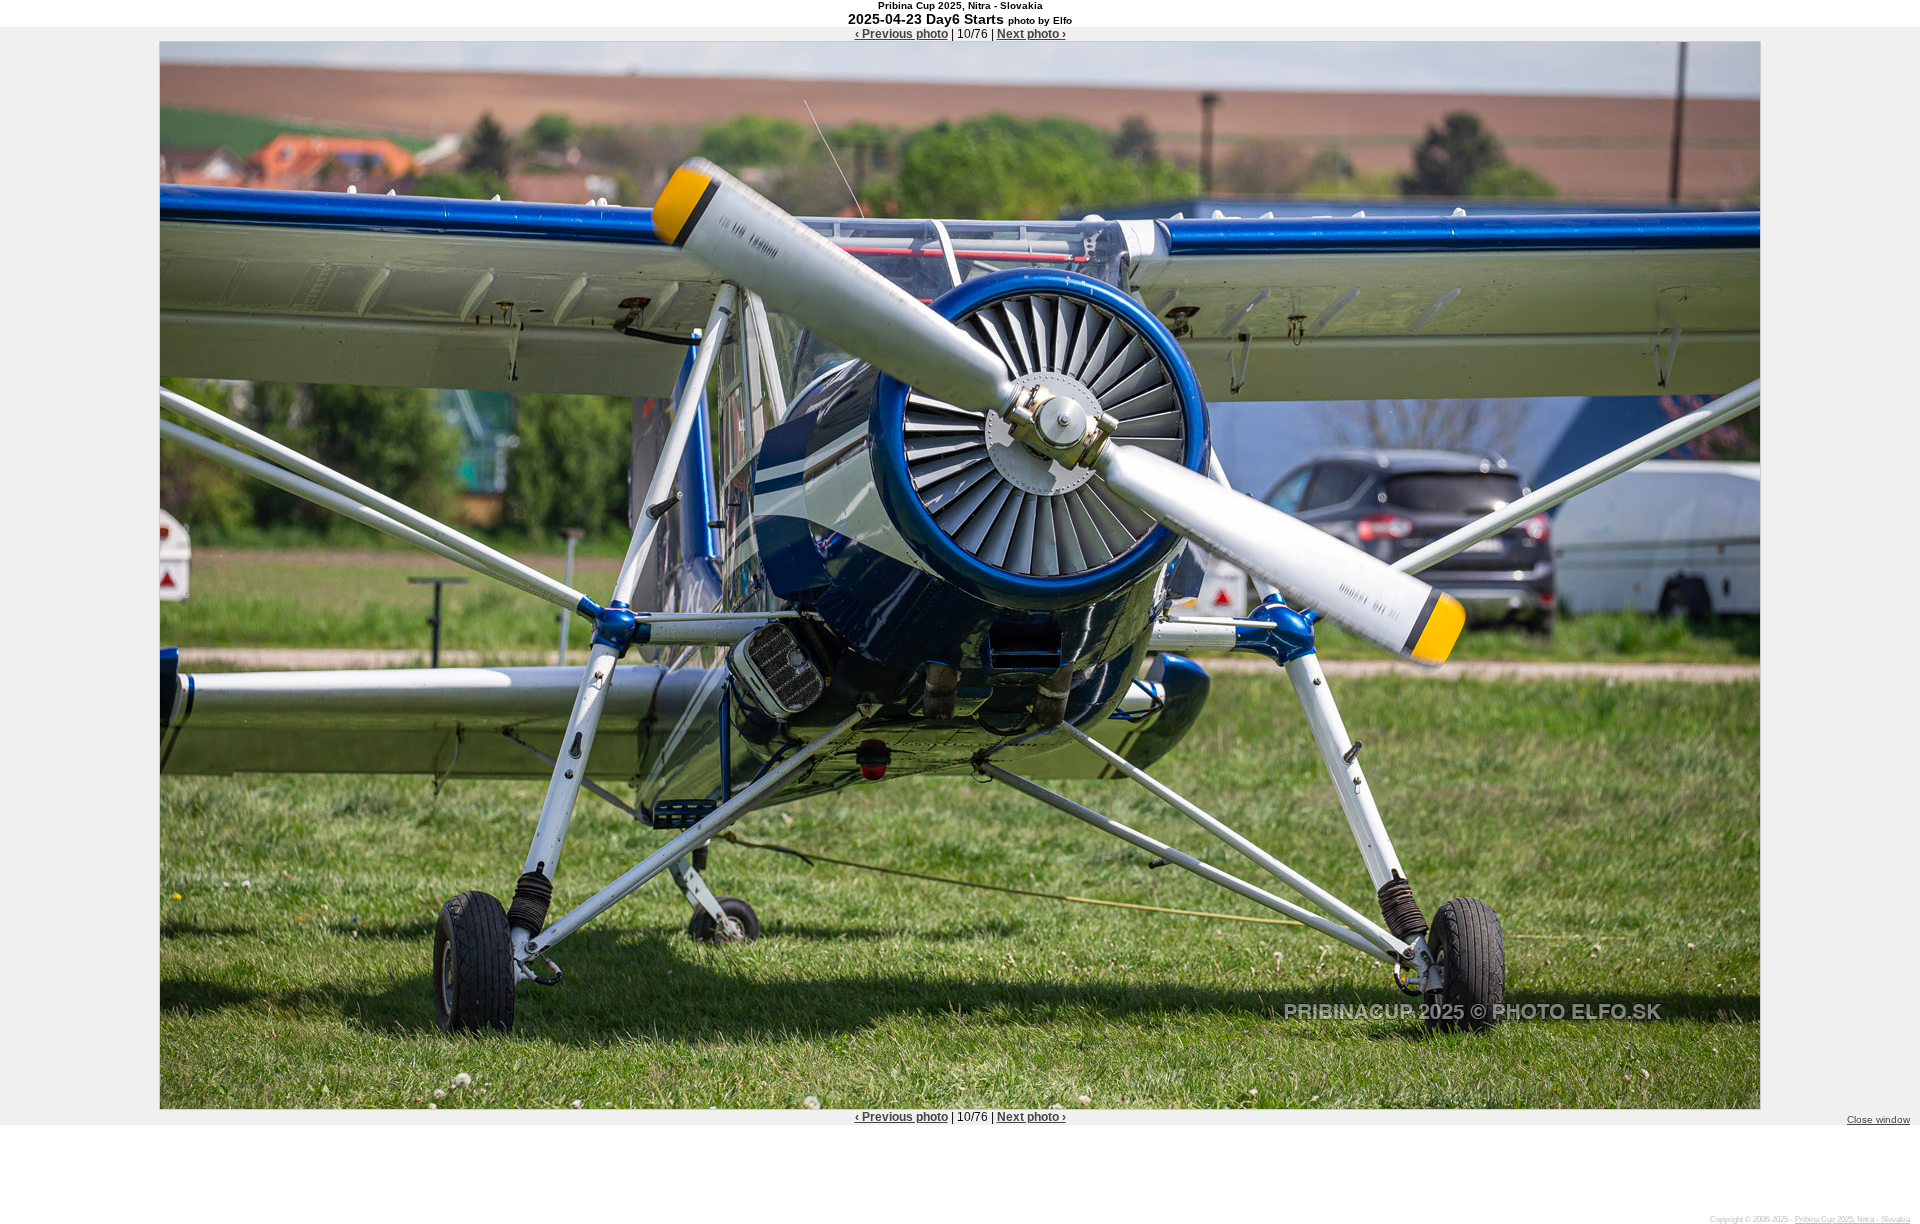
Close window (1878, 1119)
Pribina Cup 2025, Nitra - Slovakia (1852, 1219)
